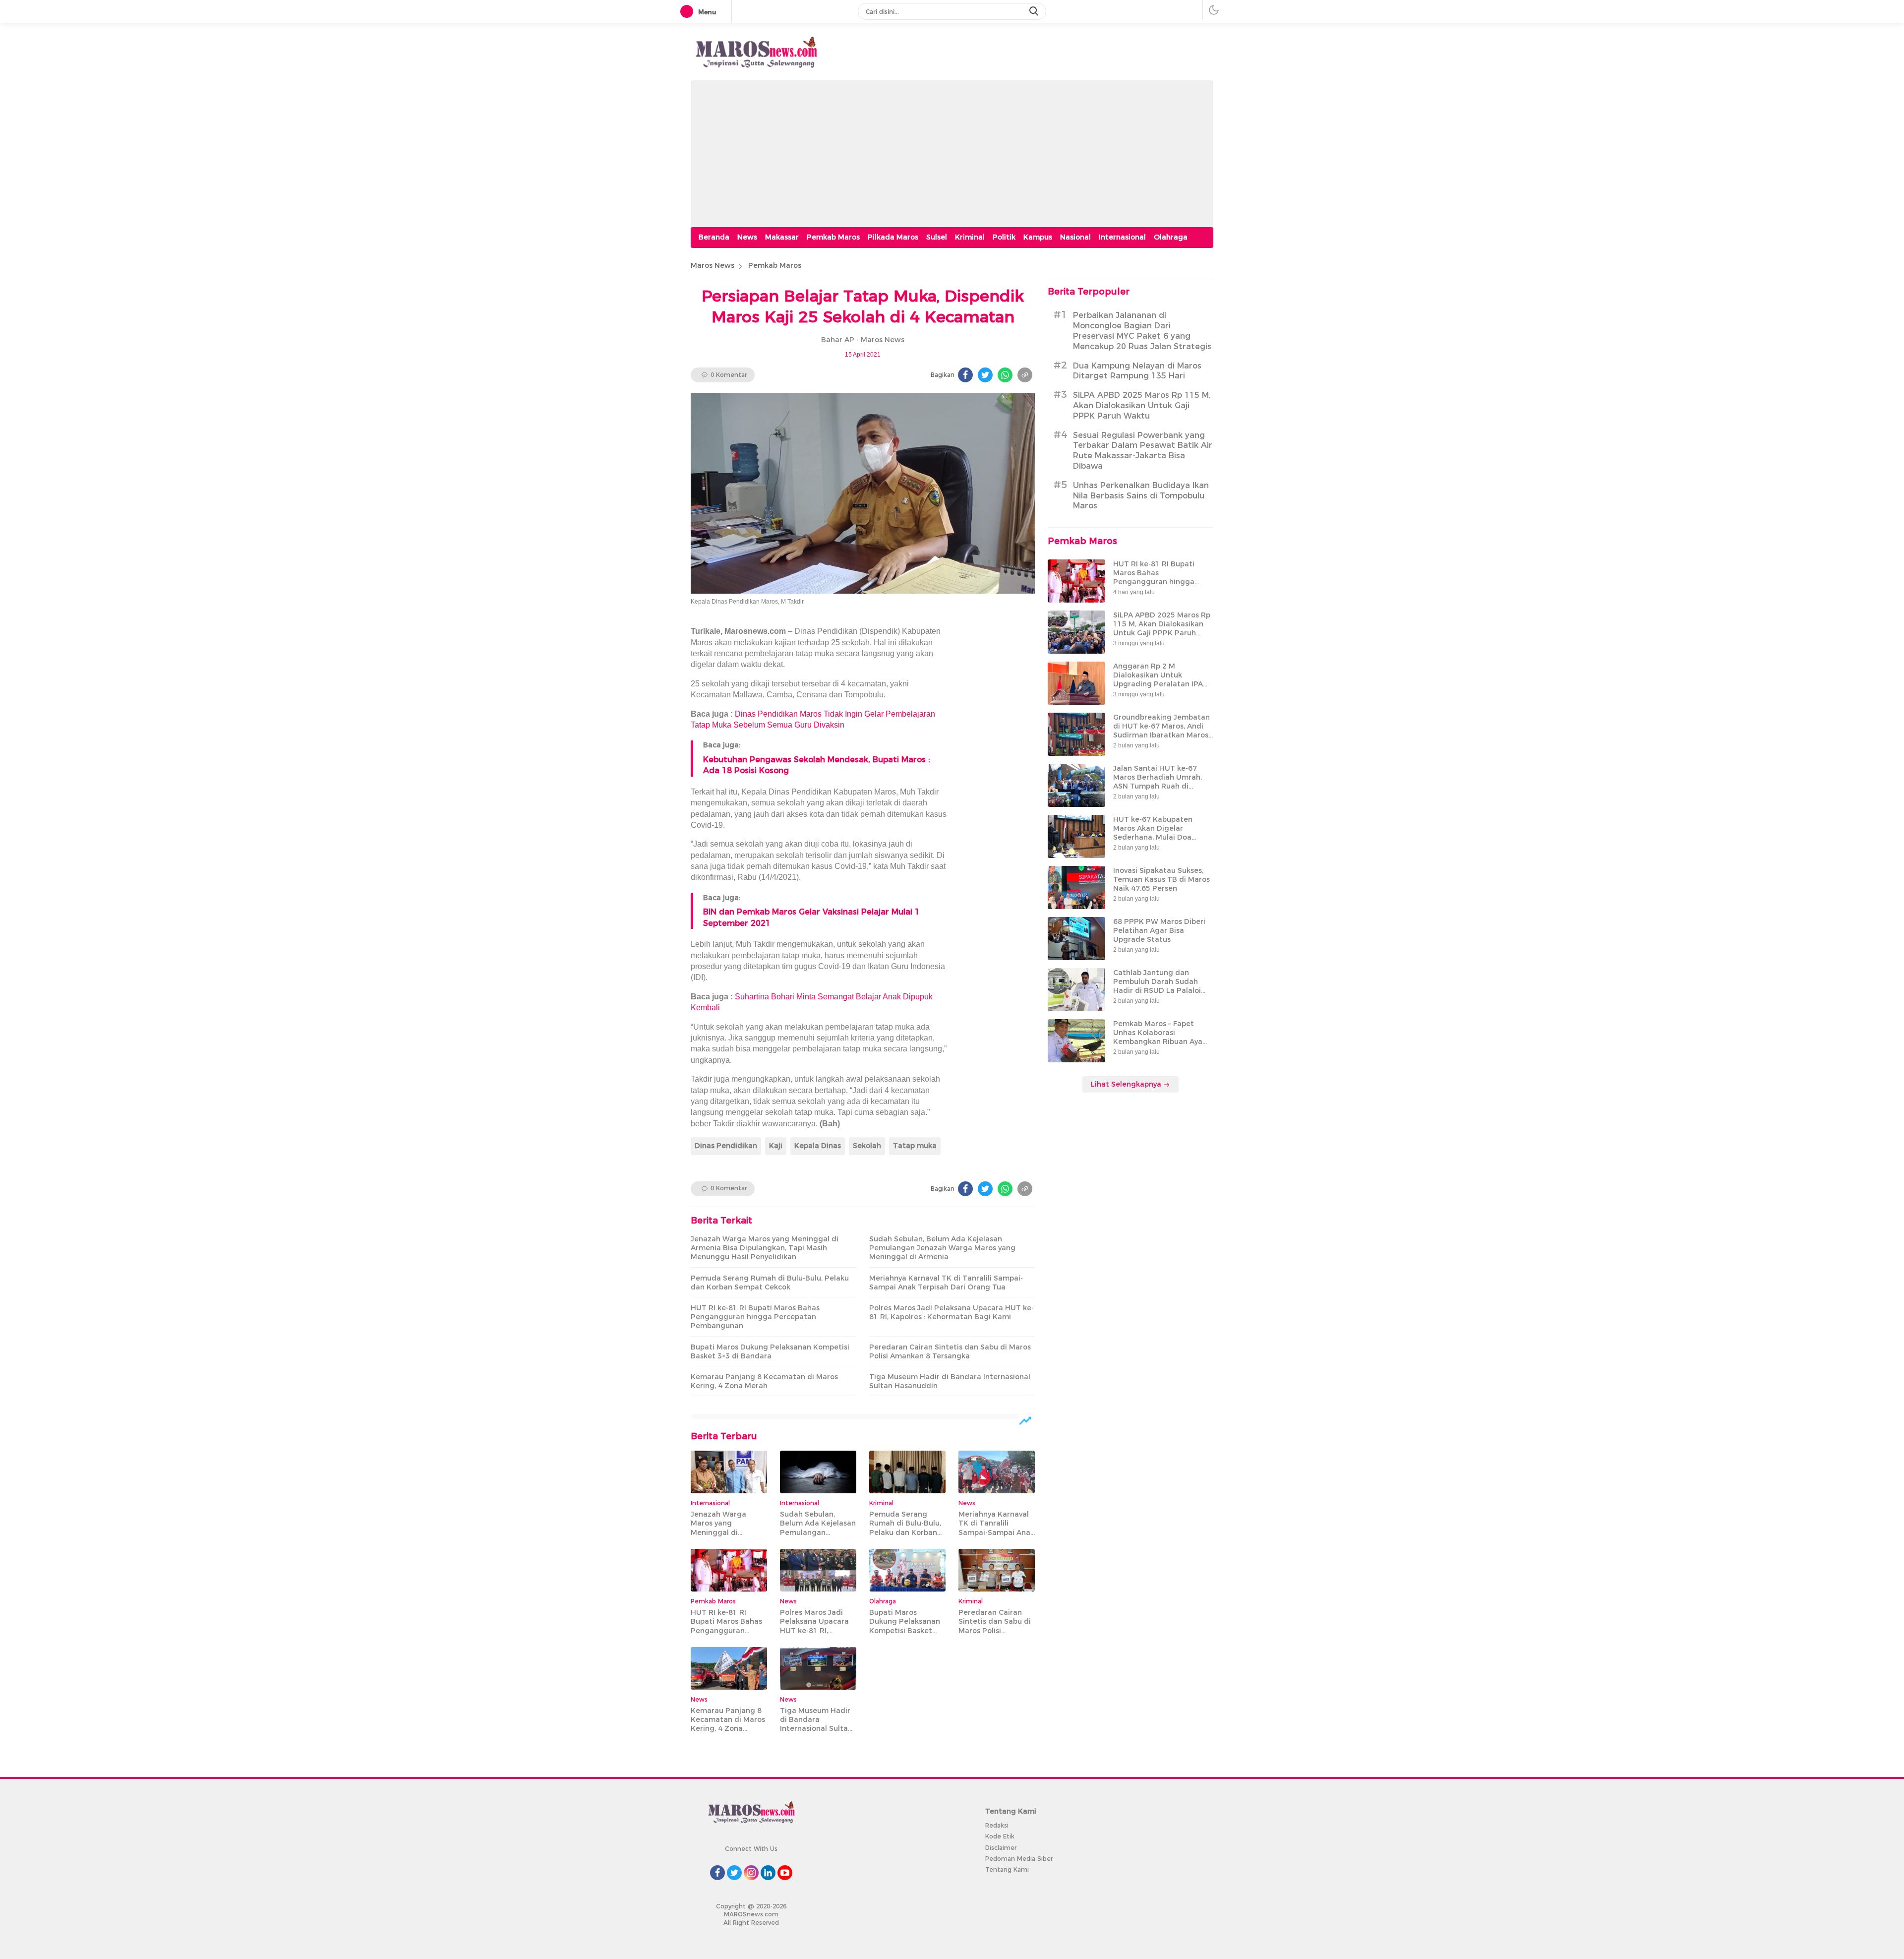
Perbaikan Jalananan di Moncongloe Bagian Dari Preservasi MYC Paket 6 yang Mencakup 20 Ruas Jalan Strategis (1142, 331)
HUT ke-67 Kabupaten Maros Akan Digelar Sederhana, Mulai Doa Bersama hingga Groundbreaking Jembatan (1161, 837)
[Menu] (689, 12)
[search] (1035, 11)
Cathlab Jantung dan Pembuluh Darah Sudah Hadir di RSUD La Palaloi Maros (1157, 986)
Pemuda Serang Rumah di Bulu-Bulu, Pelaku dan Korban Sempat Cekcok (770, 1283)
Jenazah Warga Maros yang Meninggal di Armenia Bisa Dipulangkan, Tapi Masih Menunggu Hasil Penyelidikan (765, 1248)
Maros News (713, 265)
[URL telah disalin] (1025, 375)
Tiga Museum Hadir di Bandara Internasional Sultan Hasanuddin (950, 1381)
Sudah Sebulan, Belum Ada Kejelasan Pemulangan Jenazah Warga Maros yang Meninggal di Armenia (942, 1248)
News (747, 237)
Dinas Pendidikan (726, 1146)
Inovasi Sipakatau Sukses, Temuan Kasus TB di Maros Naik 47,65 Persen (1161, 879)
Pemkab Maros (833, 237)
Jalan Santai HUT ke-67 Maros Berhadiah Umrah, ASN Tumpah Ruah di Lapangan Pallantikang (1158, 782)
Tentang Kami (1007, 1869)
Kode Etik (1000, 1836)
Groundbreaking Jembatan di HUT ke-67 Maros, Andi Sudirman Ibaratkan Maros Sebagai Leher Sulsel (1161, 731)
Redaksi (997, 1825)
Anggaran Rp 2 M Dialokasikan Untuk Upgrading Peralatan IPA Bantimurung (1158, 680)
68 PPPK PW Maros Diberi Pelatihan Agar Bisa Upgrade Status (1159, 930)
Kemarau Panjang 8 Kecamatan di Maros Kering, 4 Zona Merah (764, 1381)
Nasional (1075, 237)
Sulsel (937, 237)
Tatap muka (915, 1146)
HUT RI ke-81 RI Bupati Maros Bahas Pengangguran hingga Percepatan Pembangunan (755, 1317)
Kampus (1038, 237)
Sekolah (867, 1146)
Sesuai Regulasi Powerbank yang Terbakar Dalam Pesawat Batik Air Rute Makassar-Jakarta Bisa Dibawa (1143, 451)
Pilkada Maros (893, 237)
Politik (1004, 237)
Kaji (776, 1146)
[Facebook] (965, 375)
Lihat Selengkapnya (1127, 1084)
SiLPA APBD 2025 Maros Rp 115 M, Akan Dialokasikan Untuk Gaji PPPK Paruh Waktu (1142, 406)
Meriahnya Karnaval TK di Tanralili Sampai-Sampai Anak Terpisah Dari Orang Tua (946, 1283)
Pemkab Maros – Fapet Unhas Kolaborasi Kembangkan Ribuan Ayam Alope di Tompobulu (1161, 1037)
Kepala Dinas (818, 1146)
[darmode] (1214, 10)
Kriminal (970, 237)
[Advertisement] (952, 150)
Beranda (714, 237)
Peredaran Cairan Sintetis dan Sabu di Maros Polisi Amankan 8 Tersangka (950, 1351)
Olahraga (1171, 237)
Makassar (782, 237)
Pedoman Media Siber (1019, 1859)
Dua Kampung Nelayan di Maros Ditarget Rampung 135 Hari (1137, 371)
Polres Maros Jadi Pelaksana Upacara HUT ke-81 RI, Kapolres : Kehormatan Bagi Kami (952, 1312)
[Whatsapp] (1005, 375)
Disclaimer (1001, 1848)
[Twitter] (985, 375)
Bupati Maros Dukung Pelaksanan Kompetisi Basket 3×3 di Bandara (770, 1351)
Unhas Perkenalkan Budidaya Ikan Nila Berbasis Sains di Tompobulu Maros (1141, 496)
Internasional (1122, 237)
